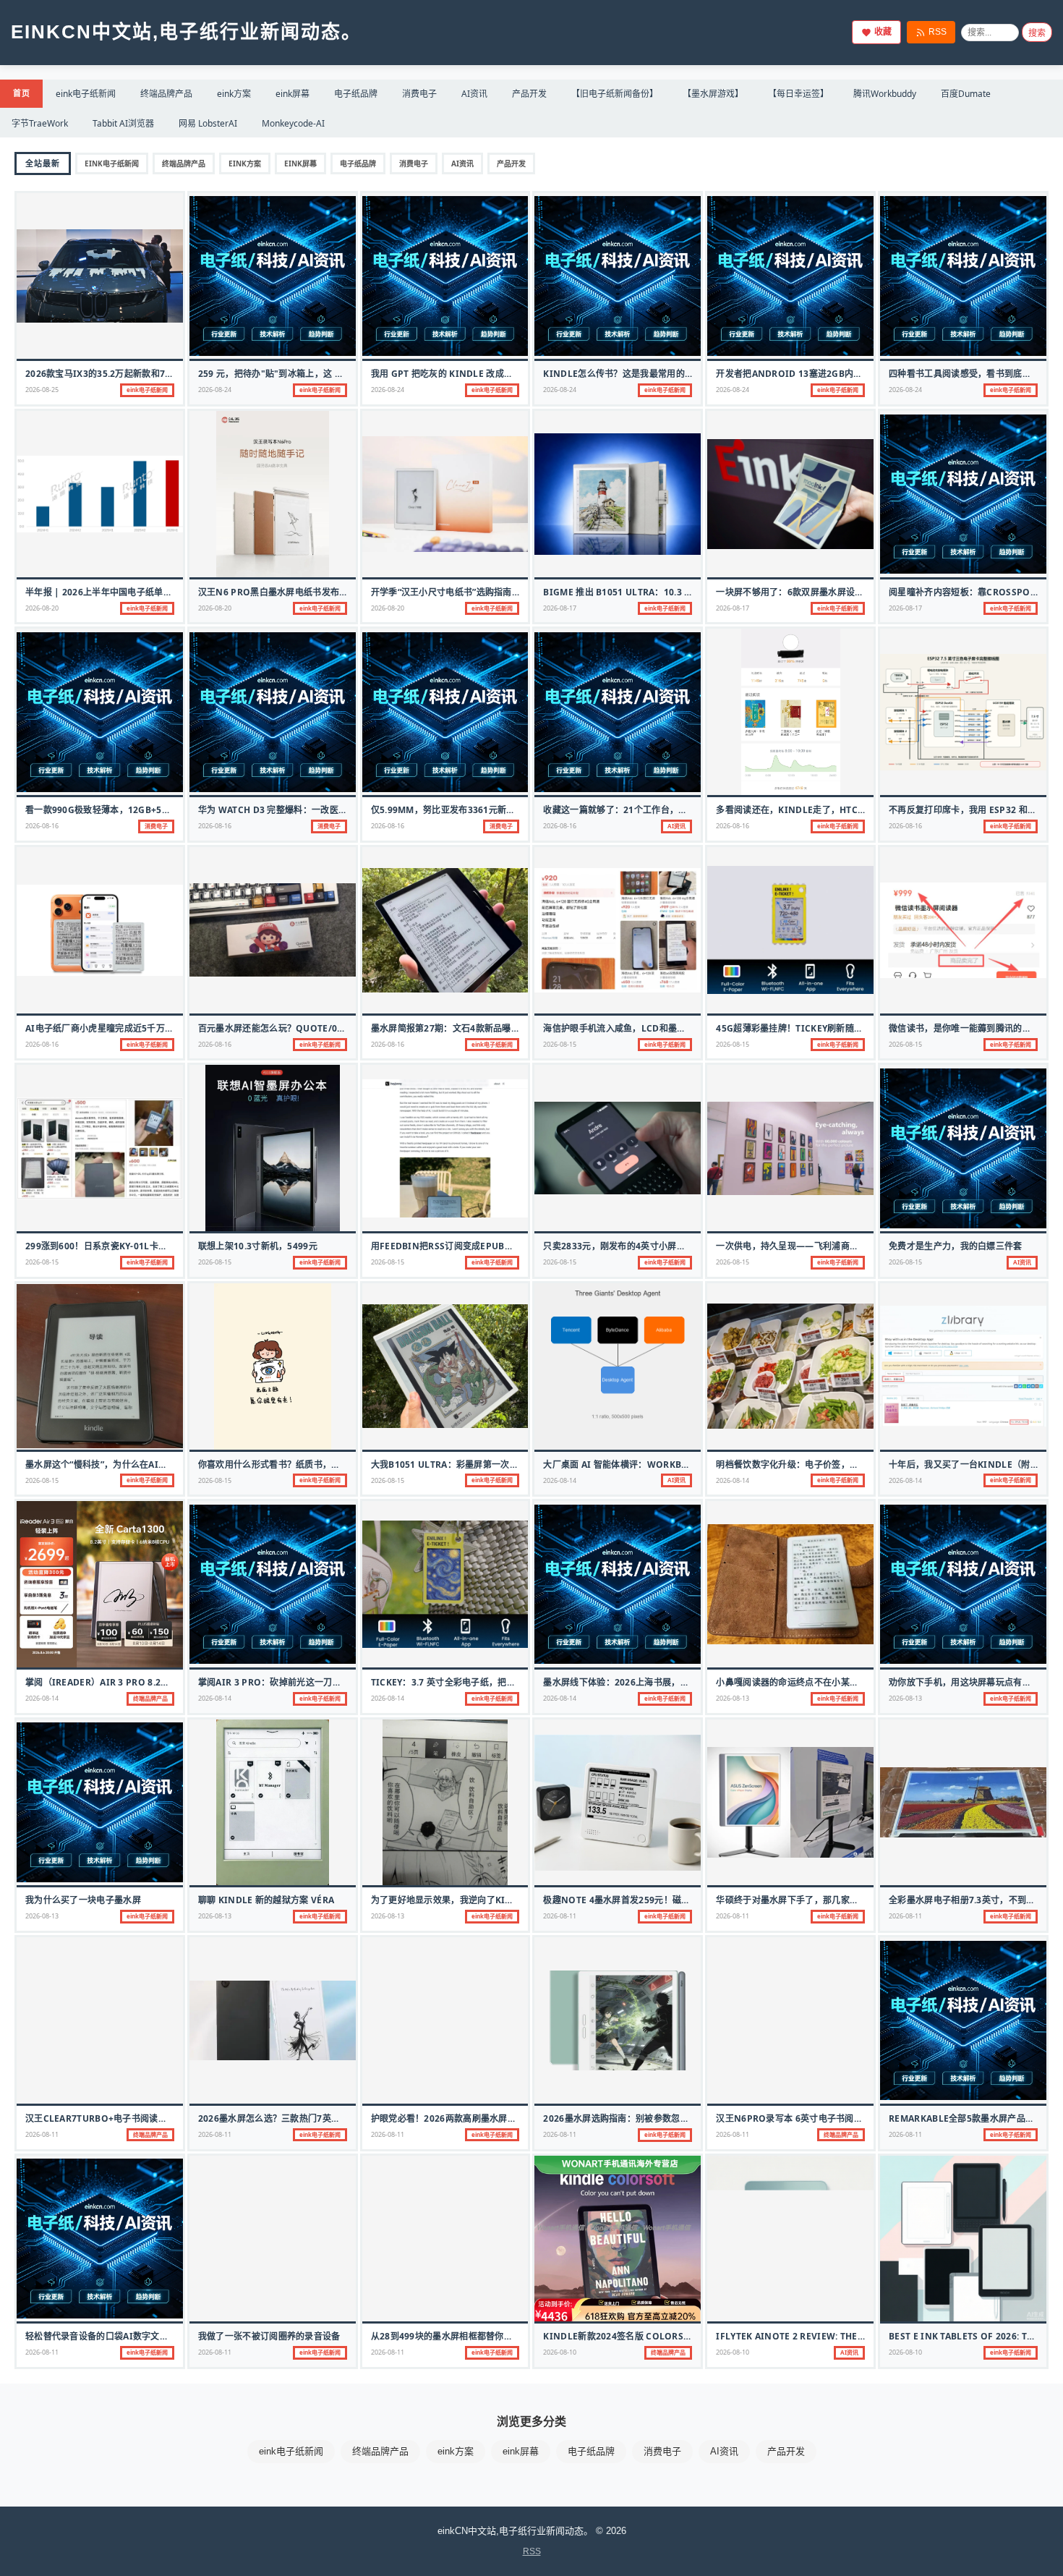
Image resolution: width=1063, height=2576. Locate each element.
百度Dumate (966, 94)
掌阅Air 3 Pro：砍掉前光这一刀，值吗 (279, 1682)
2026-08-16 (42, 826)
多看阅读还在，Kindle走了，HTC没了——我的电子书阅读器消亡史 (853, 810)
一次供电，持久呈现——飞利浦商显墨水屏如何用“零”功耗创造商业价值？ (862, 1246)
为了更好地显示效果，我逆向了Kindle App (461, 1900)
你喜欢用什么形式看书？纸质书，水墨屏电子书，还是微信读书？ (327, 1465)
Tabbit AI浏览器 (123, 123)
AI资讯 (474, 94)
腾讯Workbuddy (885, 94)
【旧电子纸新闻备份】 (615, 94)
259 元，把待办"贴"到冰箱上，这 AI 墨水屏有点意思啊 (308, 374)
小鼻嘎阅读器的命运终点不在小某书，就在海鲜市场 (818, 1682)
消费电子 (419, 94)
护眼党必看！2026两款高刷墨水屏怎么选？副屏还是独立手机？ (497, 2118)
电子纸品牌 (356, 94)
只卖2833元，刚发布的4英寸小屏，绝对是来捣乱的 (645, 1246)
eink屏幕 (293, 94)
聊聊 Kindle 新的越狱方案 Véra (266, 1900)
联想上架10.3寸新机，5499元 (258, 1246)
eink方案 (234, 94)
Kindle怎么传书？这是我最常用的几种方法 (632, 374)
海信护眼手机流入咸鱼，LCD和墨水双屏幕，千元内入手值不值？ (672, 1028)
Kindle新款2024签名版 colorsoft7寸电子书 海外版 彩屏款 (671, 2336)
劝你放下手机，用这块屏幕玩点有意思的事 (973, 1682)
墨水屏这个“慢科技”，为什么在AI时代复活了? (116, 1465)
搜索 (1037, 33)
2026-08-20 (42, 608)
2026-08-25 (42, 390)
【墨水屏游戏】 (713, 94)
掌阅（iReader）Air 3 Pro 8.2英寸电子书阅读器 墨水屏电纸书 (157, 1682)
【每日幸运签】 (798, 94)
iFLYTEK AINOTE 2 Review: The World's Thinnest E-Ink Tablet (865, 2336)
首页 (21, 93)
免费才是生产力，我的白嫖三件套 (956, 1246)
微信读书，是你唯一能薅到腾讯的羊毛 (964, 1028)
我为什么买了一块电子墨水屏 (83, 1900)
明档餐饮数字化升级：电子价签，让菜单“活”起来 (813, 1465)
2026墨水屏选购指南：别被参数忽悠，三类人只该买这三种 (660, 2118)
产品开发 (529, 94)
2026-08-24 (215, 390)
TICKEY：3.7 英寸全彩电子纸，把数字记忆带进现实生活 (483, 1682)
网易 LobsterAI (208, 123)
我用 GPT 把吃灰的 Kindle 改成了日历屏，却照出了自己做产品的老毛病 (518, 374)
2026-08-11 (560, 1916)
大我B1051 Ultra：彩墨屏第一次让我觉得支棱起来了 (481, 1465)
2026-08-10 (560, 2352)
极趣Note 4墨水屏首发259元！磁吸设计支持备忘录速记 (657, 1900)
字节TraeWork (40, 123)
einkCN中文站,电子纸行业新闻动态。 (186, 32)
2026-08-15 (560, 1044)
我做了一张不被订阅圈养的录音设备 (269, 2336)
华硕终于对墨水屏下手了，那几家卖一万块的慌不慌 (818, 1900)
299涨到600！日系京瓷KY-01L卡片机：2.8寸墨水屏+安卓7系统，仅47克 (171, 1246)
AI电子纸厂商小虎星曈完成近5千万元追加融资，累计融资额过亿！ (157, 1028)
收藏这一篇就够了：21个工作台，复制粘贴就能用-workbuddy (673, 810)
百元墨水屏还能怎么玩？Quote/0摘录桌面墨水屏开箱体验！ (321, 1028)
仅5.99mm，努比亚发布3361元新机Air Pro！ (466, 810)
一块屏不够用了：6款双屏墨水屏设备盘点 (799, 592)
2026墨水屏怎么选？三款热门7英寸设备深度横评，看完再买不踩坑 (332, 2118)
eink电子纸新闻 (86, 94)
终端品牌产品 (166, 94)
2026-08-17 (560, 608)
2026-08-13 (733, 1698)
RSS (938, 32)
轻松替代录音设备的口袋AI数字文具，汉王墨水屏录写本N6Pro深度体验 (171, 2336)
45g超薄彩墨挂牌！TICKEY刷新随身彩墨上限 (807, 1028)
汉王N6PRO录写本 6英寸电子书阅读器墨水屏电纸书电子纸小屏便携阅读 (861, 2118)
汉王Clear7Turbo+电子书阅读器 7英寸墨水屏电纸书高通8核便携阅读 (169, 2118)
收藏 (883, 32)
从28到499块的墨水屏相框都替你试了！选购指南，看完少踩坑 (495, 2336)
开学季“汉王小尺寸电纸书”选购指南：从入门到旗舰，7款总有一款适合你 (515, 592)
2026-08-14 (560, 1480)
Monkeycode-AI (293, 123)
